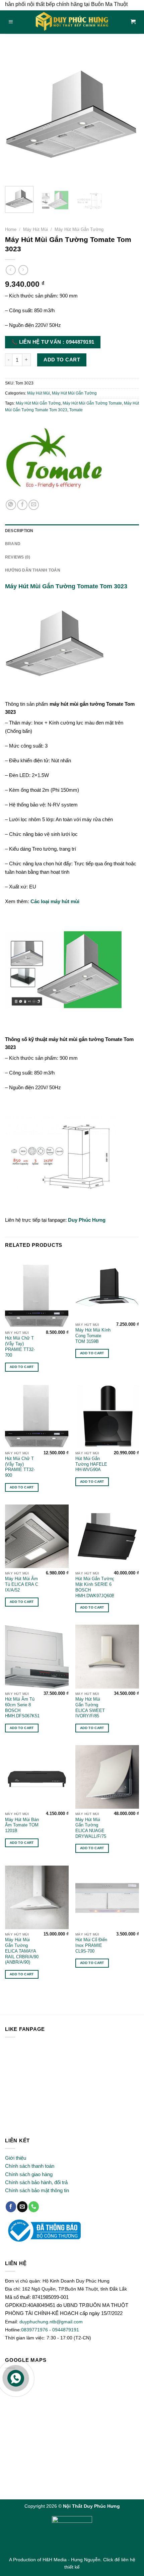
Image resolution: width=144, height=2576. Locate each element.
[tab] (72, 531)
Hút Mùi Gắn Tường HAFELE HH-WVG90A (91, 1464)
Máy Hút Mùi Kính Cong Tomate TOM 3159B (93, 1336)
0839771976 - (37, 2330)
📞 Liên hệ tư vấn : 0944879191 (53, 342)
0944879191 (66, 2330)
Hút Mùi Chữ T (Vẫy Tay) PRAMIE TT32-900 (20, 1467)
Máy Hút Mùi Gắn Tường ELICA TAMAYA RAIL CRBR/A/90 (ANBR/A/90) (22, 1951)
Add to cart (62, 360)
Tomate (76, 410)
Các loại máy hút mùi (55, 901)
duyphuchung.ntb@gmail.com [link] (51, 2322)
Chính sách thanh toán (30, 2166)
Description (19, 531)
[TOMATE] (55, 461)
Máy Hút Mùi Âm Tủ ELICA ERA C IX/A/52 (22, 1584)
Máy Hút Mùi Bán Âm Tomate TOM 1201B (22, 1825)
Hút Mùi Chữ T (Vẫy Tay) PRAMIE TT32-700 (20, 1346)
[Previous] (16, 114)
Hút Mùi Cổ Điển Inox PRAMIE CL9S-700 (91, 1945)
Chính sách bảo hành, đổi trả (36, 2182)
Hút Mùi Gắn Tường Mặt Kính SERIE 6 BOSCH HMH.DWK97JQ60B (95, 1587)
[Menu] (11, 22)
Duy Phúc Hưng (87, 1220)
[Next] (128, 114)
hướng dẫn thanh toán (33, 570)
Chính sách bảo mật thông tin (37, 2190)
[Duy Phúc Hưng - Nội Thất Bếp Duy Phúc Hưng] (72, 22)
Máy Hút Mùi (35, 229)
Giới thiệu (16, 2158)
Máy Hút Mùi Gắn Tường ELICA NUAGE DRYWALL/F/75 (91, 1828)
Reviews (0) (18, 557)
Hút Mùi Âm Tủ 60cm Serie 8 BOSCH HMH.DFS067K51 (22, 1707)
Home (11, 229)
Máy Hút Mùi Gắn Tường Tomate (92, 403)
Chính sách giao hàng (29, 2174)
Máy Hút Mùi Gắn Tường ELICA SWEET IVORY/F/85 (90, 1707)
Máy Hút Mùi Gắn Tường (79, 229)
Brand (13, 544)
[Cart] (133, 22)
